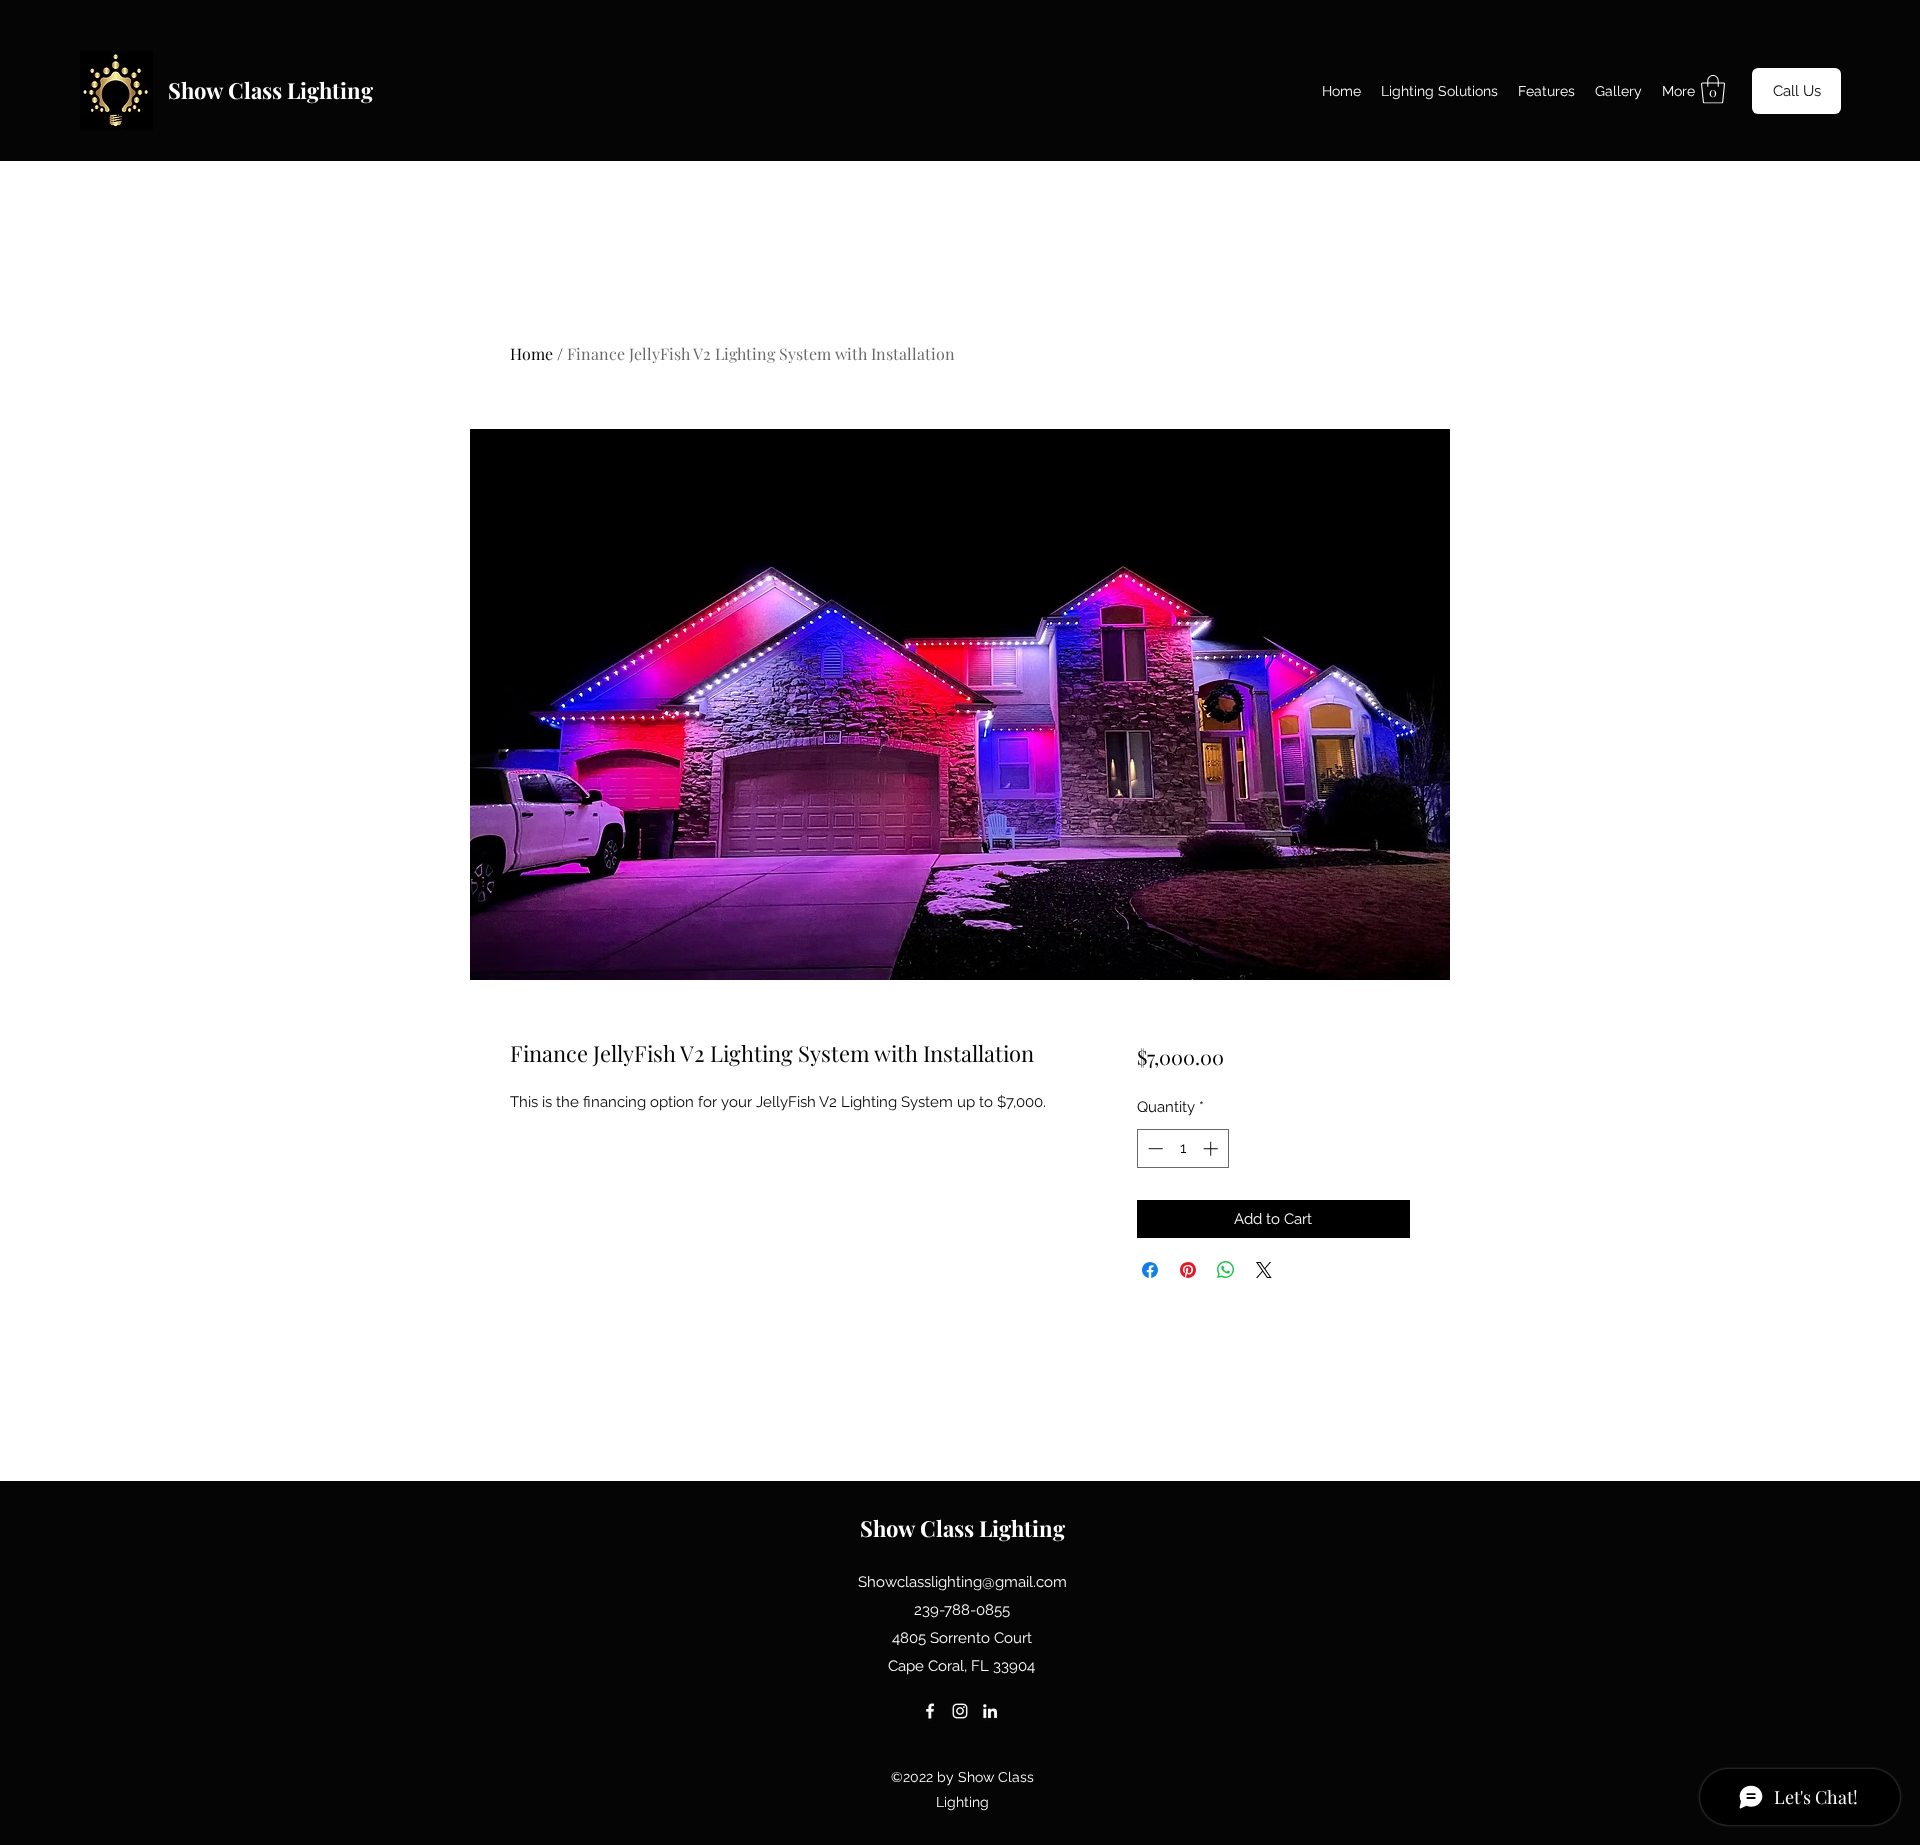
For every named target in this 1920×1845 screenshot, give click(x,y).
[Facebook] (930, 1711)
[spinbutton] (1182, 1148)
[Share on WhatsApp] (1226, 1270)
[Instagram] (960, 1711)
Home (531, 353)
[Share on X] (1264, 1270)
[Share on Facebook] (1150, 1270)
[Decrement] (1153, 1148)
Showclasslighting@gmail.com (962, 1582)
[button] (1713, 89)
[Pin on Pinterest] (1188, 1270)
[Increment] (1212, 1148)
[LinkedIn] (990, 1711)
